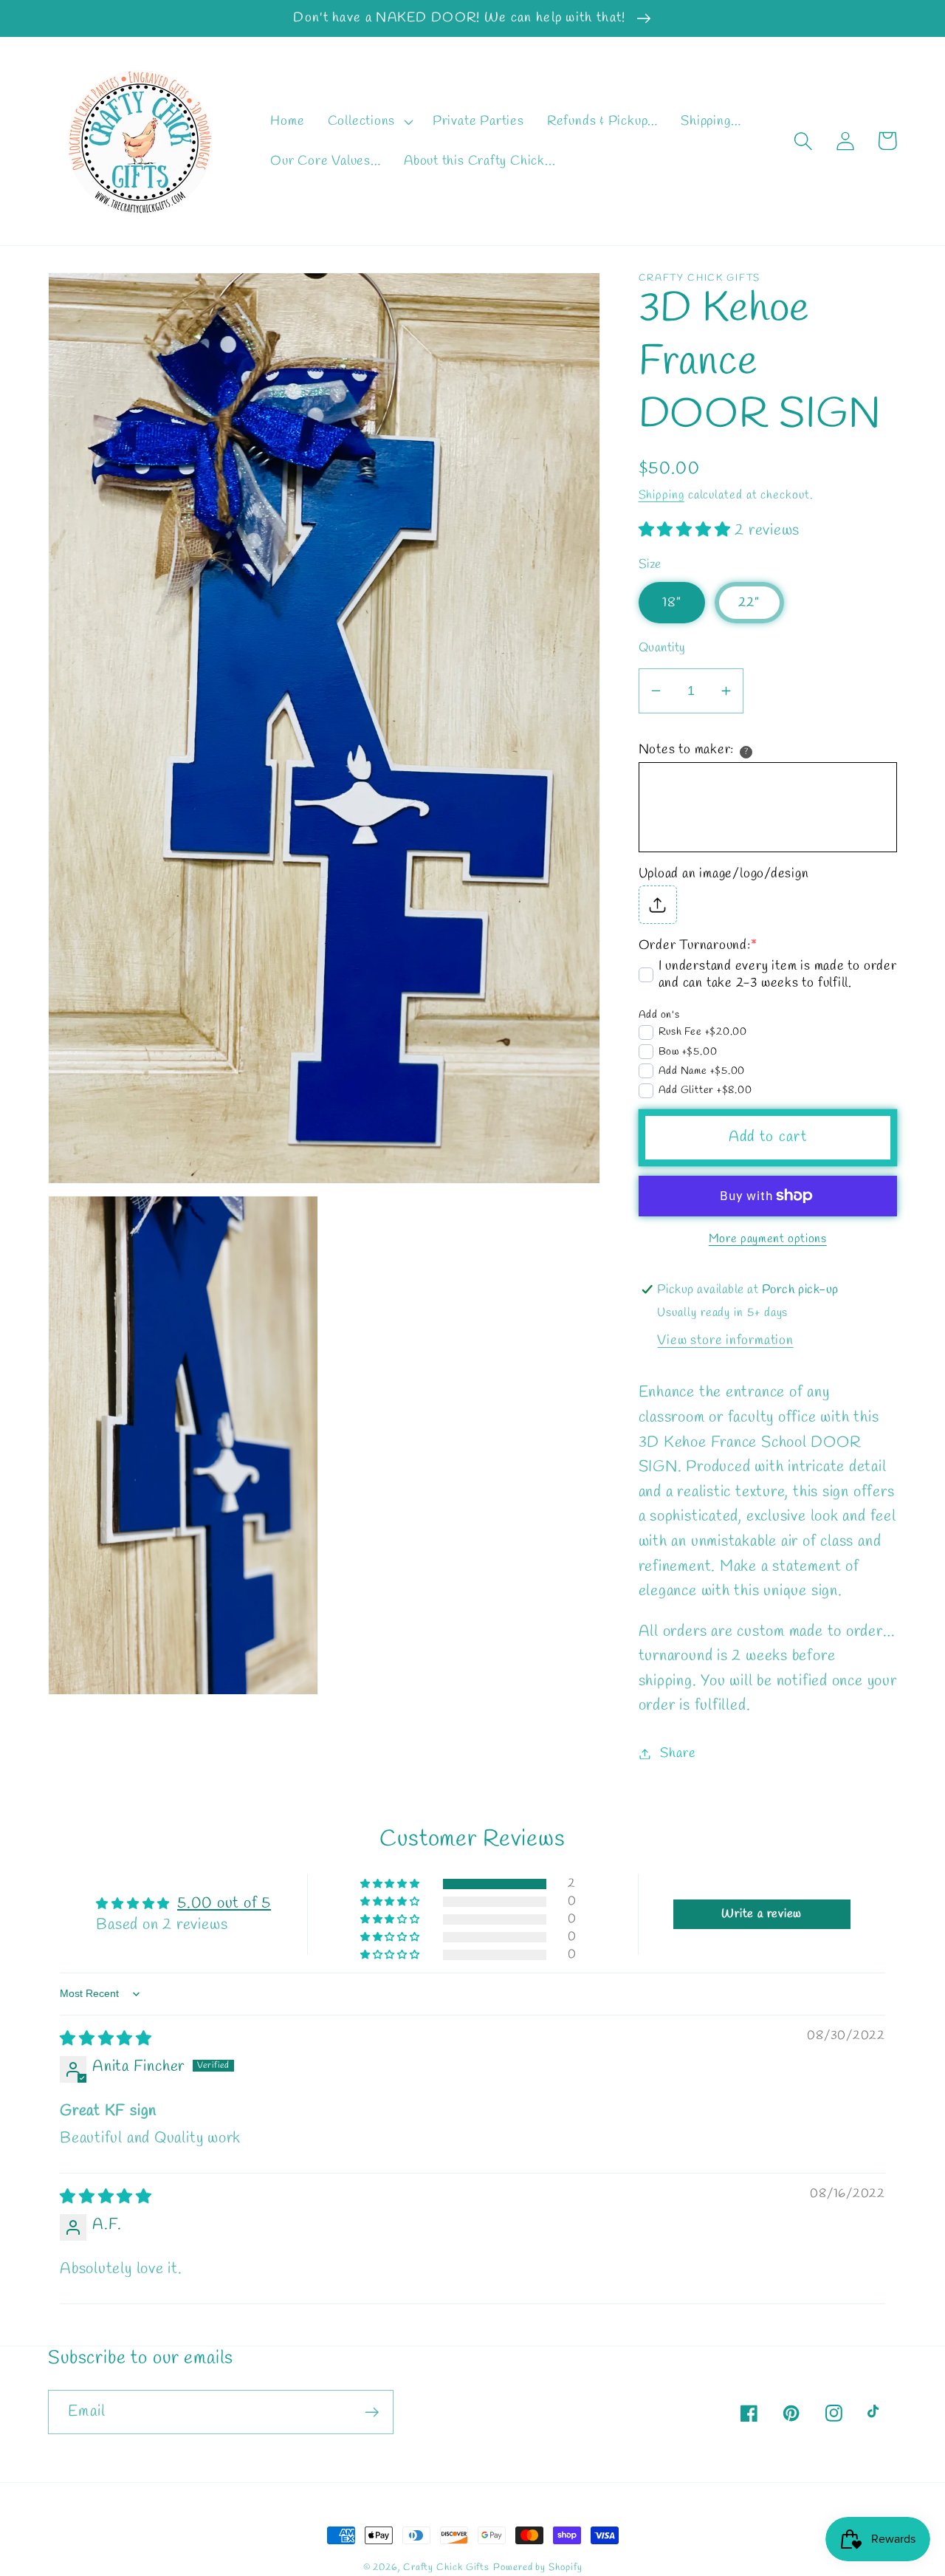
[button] (368, 121)
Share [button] (678, 1753)
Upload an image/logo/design (724, 873)
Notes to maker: (687, 750)
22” (749, 602)
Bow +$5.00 (688, 1052)
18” (672, 602)
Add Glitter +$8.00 (705, 1090)
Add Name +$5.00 (702, 1071)
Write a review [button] (762, 1914)
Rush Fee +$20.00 (703, 1032)
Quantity (662, 648)
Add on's (659, 1014)
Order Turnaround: (698, 945)
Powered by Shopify (537, 2568)
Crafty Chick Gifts (446, 2568)
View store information (725, 1340)
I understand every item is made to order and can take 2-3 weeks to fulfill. (778, 975)
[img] (106, 2039)
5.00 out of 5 (224, 1904)
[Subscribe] (372, 2412)
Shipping (661, 494)
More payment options (768, 1239)
